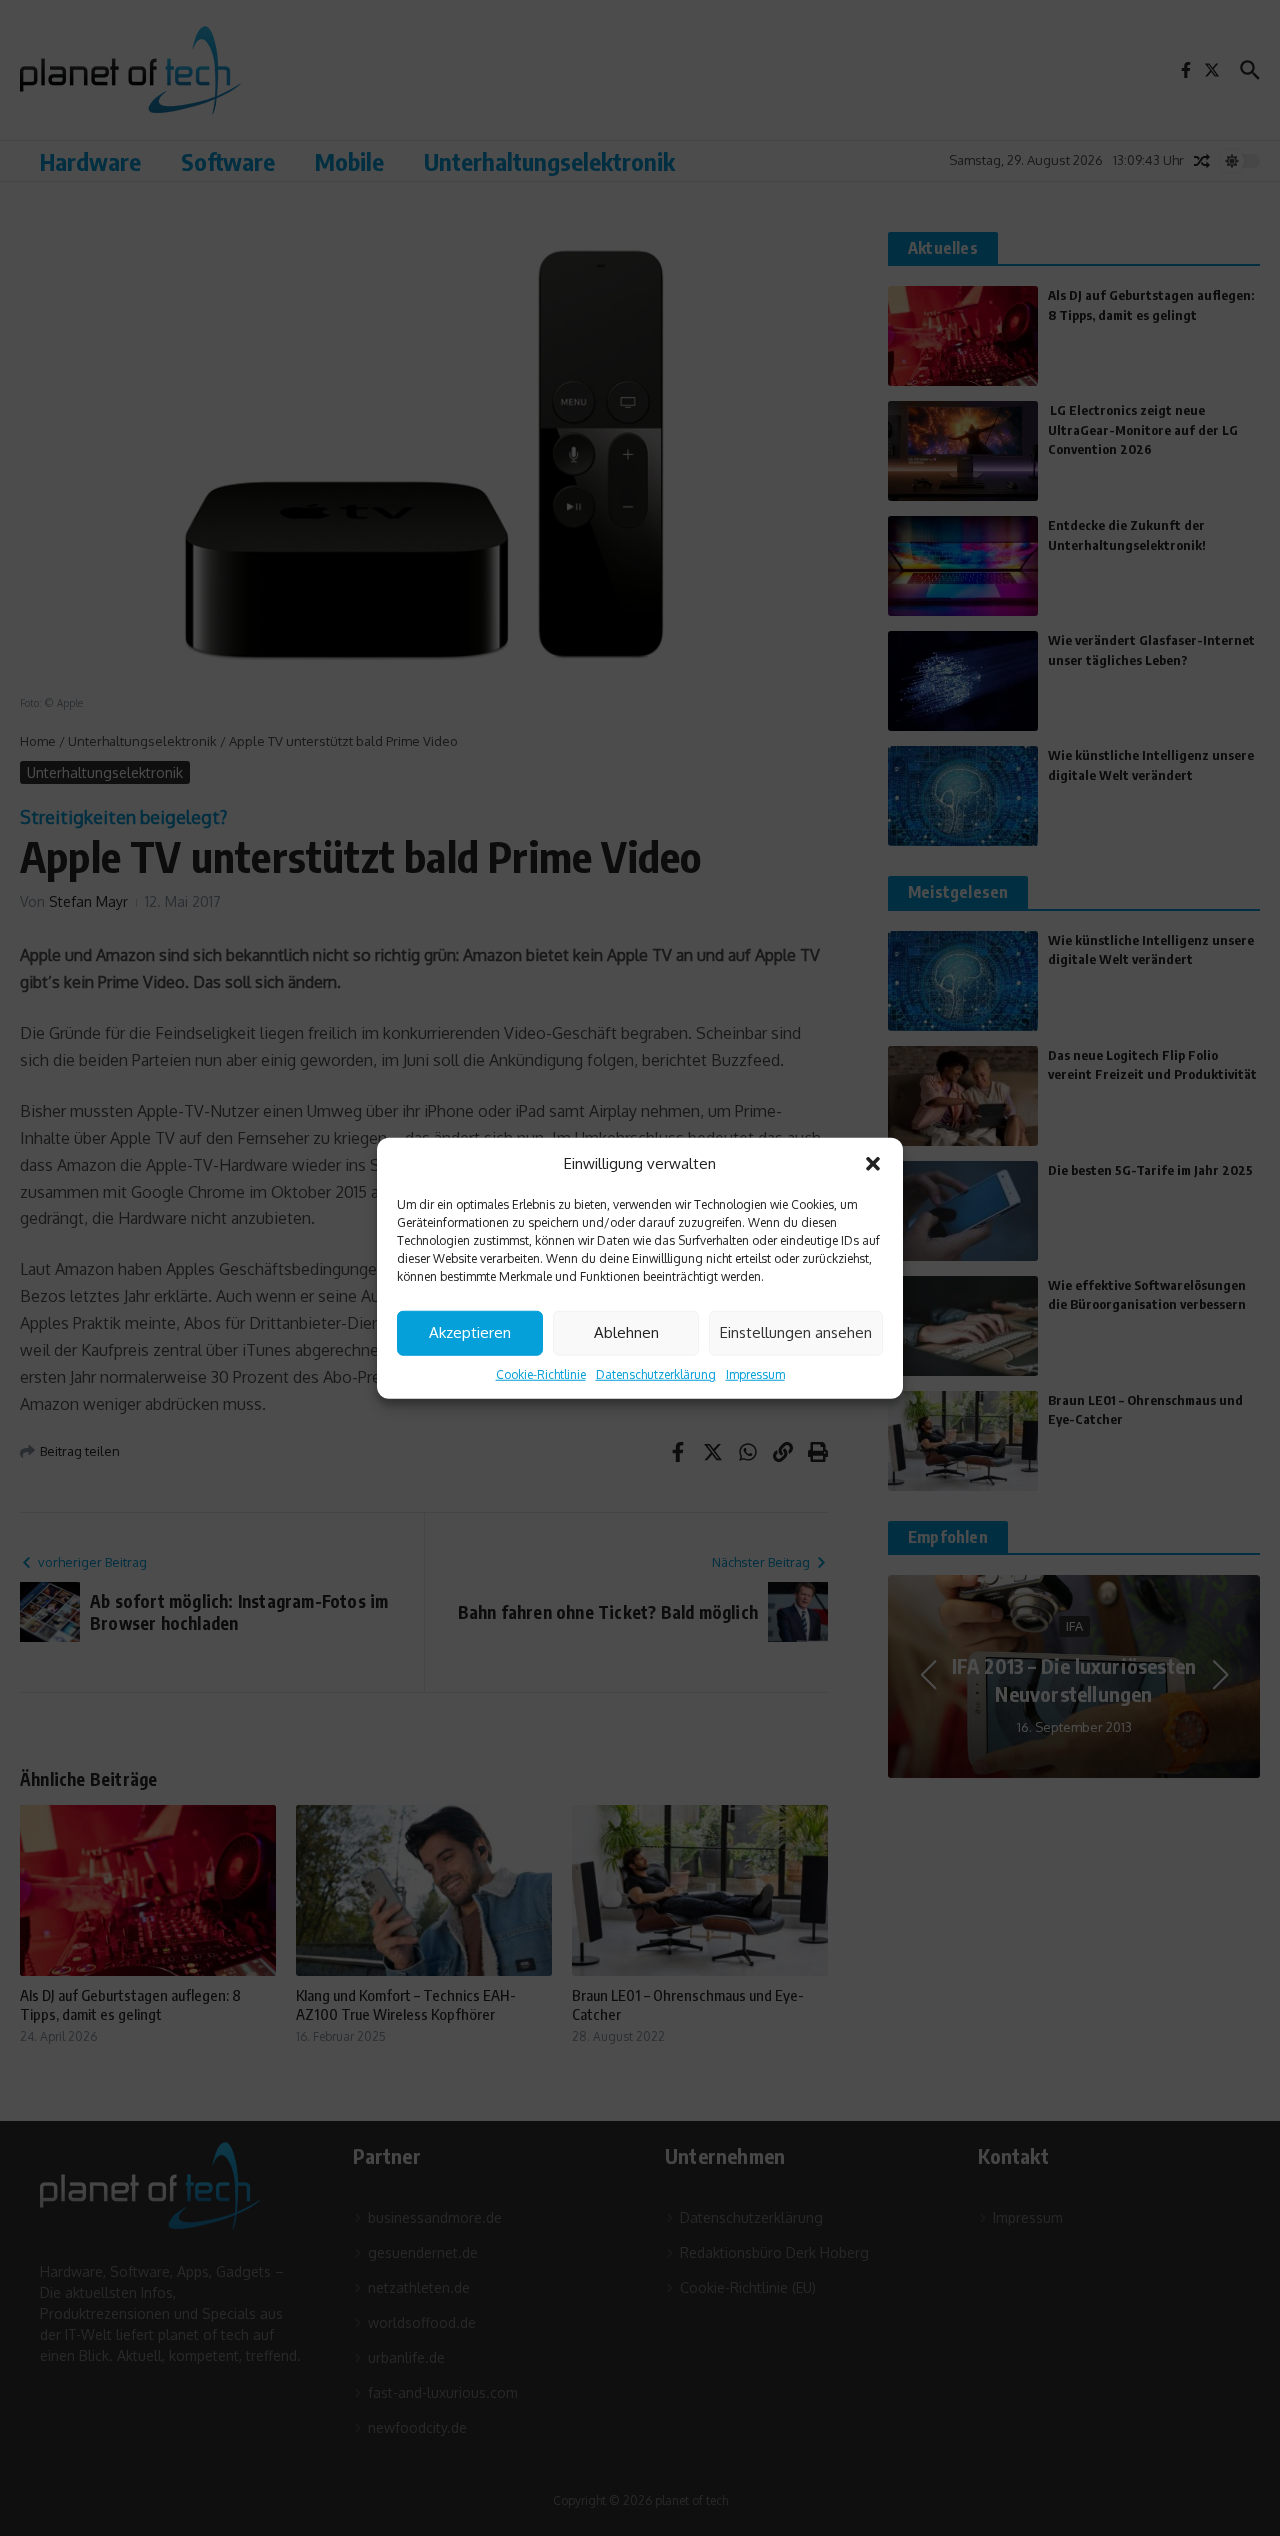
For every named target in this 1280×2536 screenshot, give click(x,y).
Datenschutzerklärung (656, 1373)
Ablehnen (626, 1332)
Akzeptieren (470, 1332)
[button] (873, 1164)
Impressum (755, 1373)
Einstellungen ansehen (796, 1332)
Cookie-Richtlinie (541, 1373)
